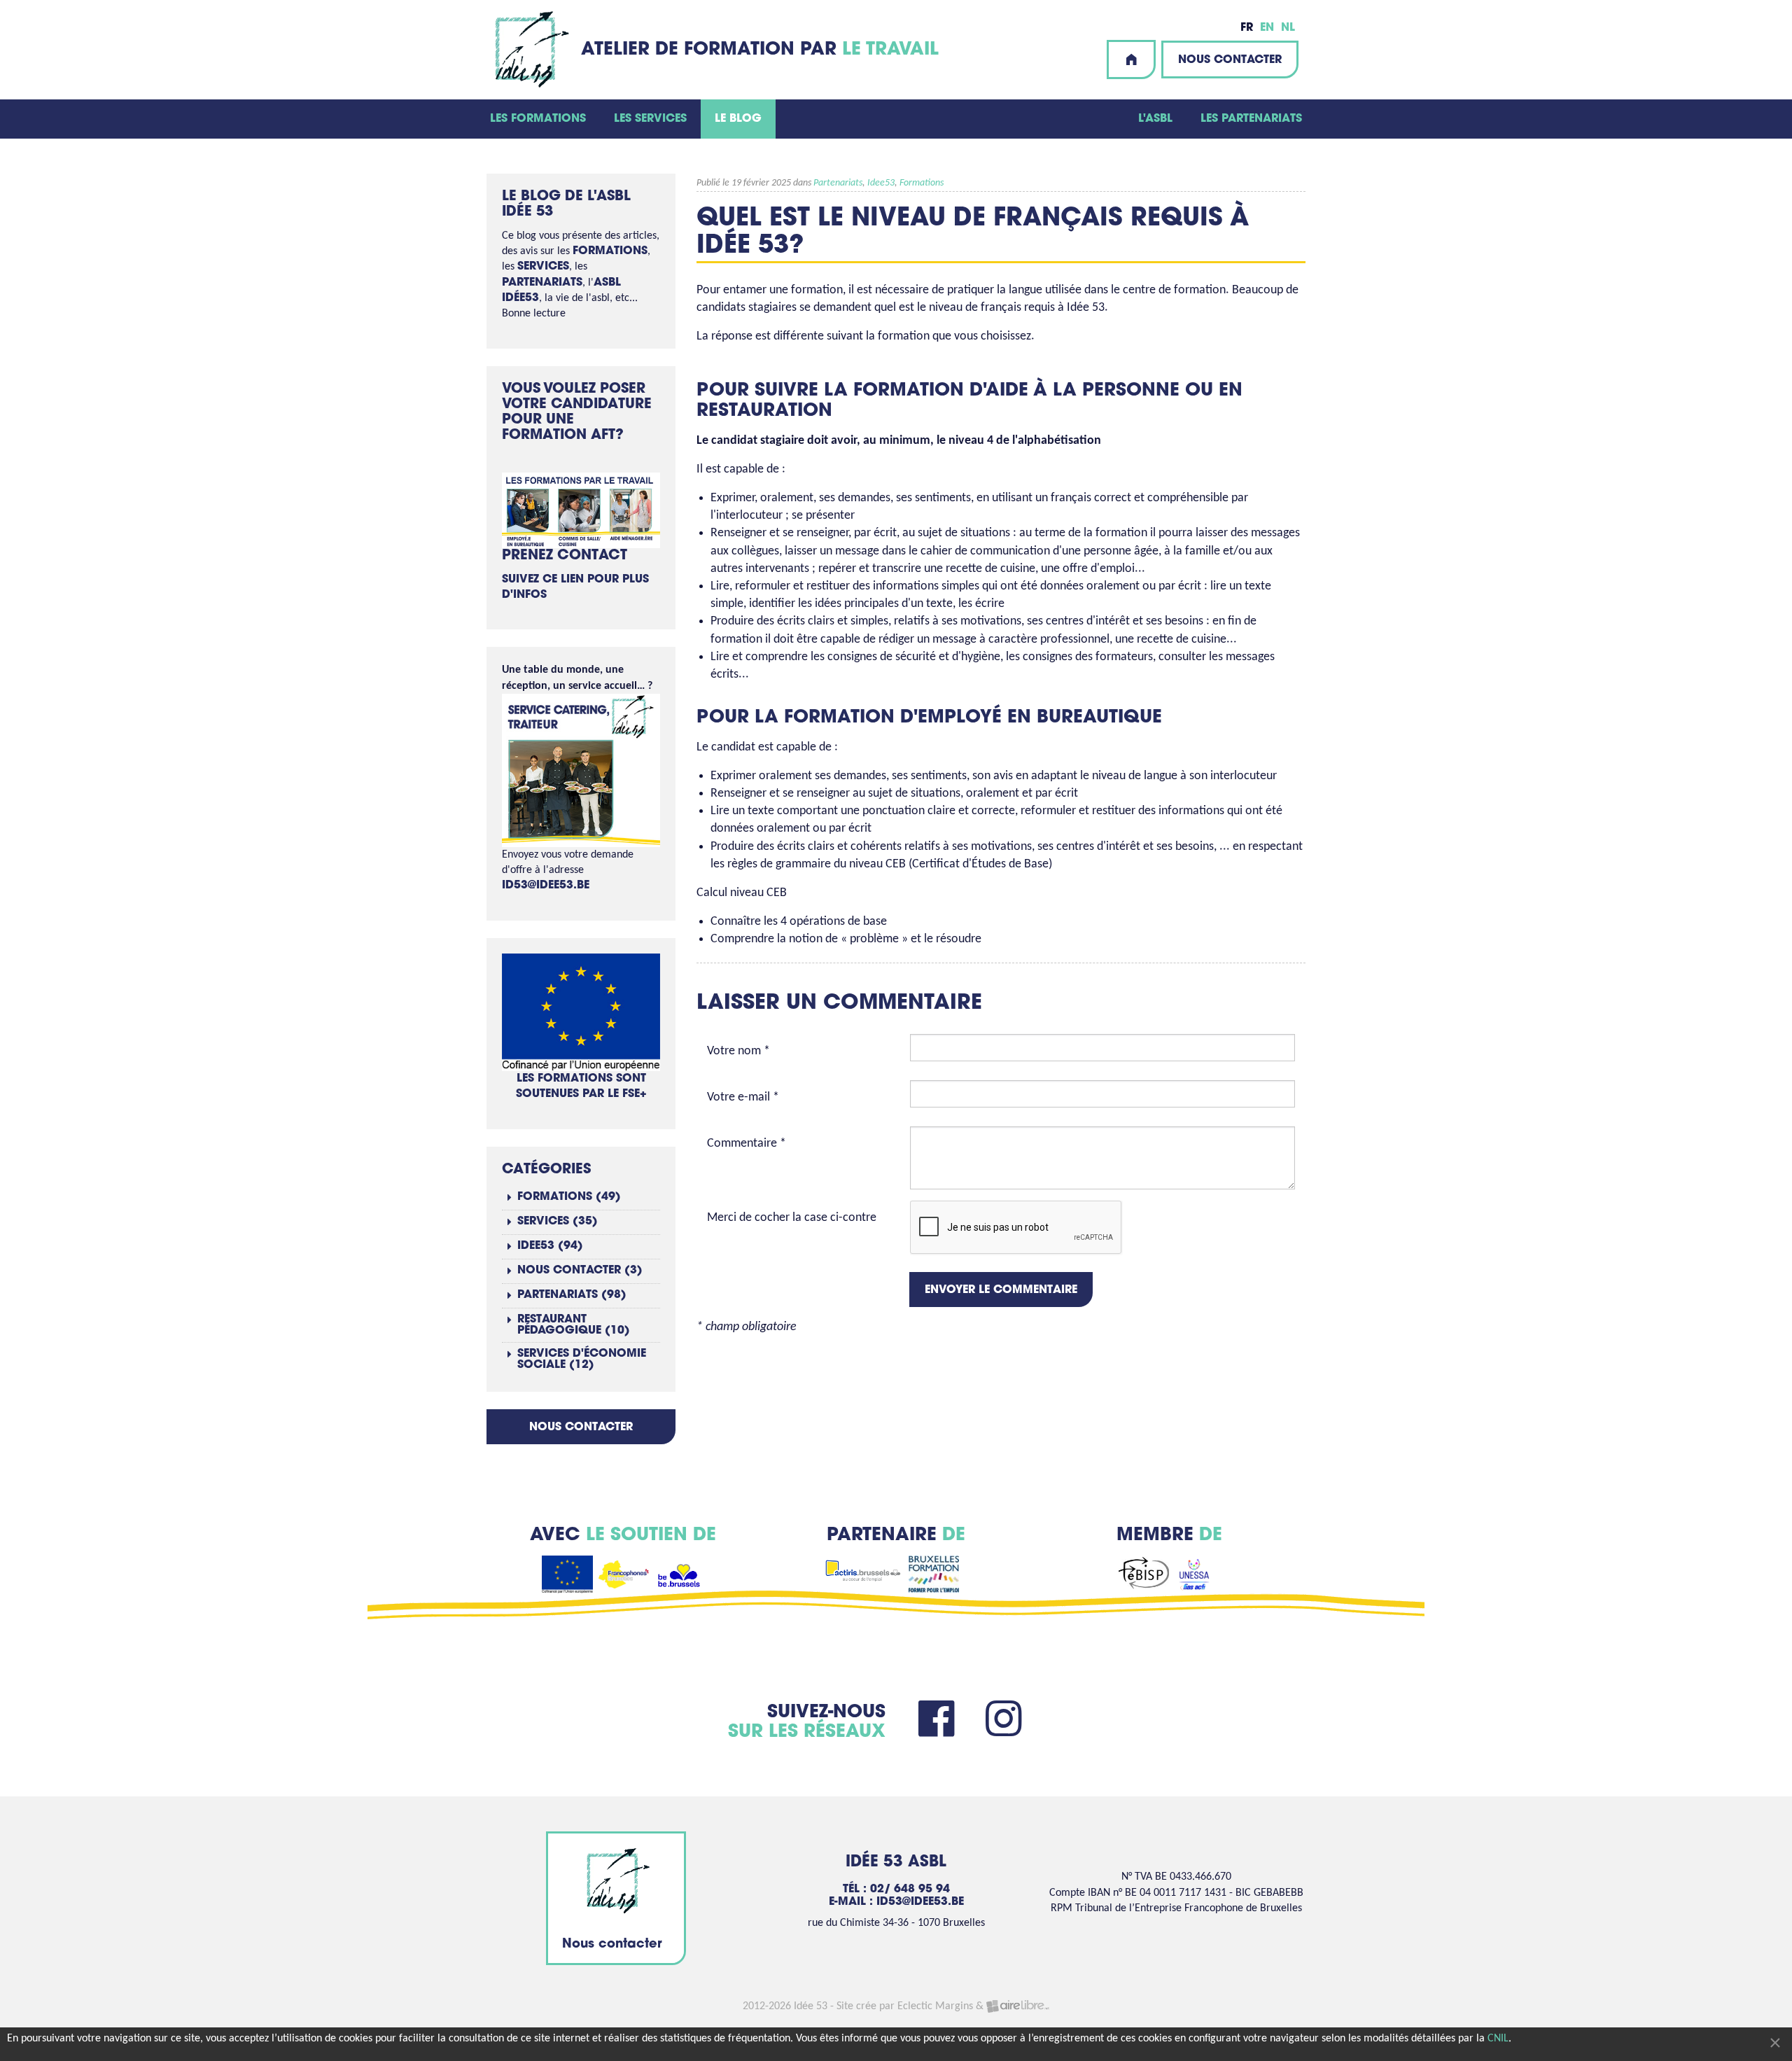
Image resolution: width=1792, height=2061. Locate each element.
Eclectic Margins (935, 2006)
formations (610, 251)
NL (1288, 28)
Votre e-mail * (743, 1097)
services (543, 267)
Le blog (738, 119)
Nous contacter (1230, 60)
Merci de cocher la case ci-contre (792, 1218)
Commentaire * (747, 1144)
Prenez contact (565, 556)
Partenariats (838, 183)
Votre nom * (738, 1051)
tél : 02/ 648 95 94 (896, 1889)
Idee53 (881, 183)
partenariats (542, 283)
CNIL (1498, 2039)
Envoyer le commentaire (1001, 1290)
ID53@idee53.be (546, 886)
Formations (922, 183)
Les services (650, 119)
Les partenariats (1251, 119)
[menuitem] (538, 119)
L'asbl (1155, 119)
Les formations (538, 119)
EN (1267, 28)
